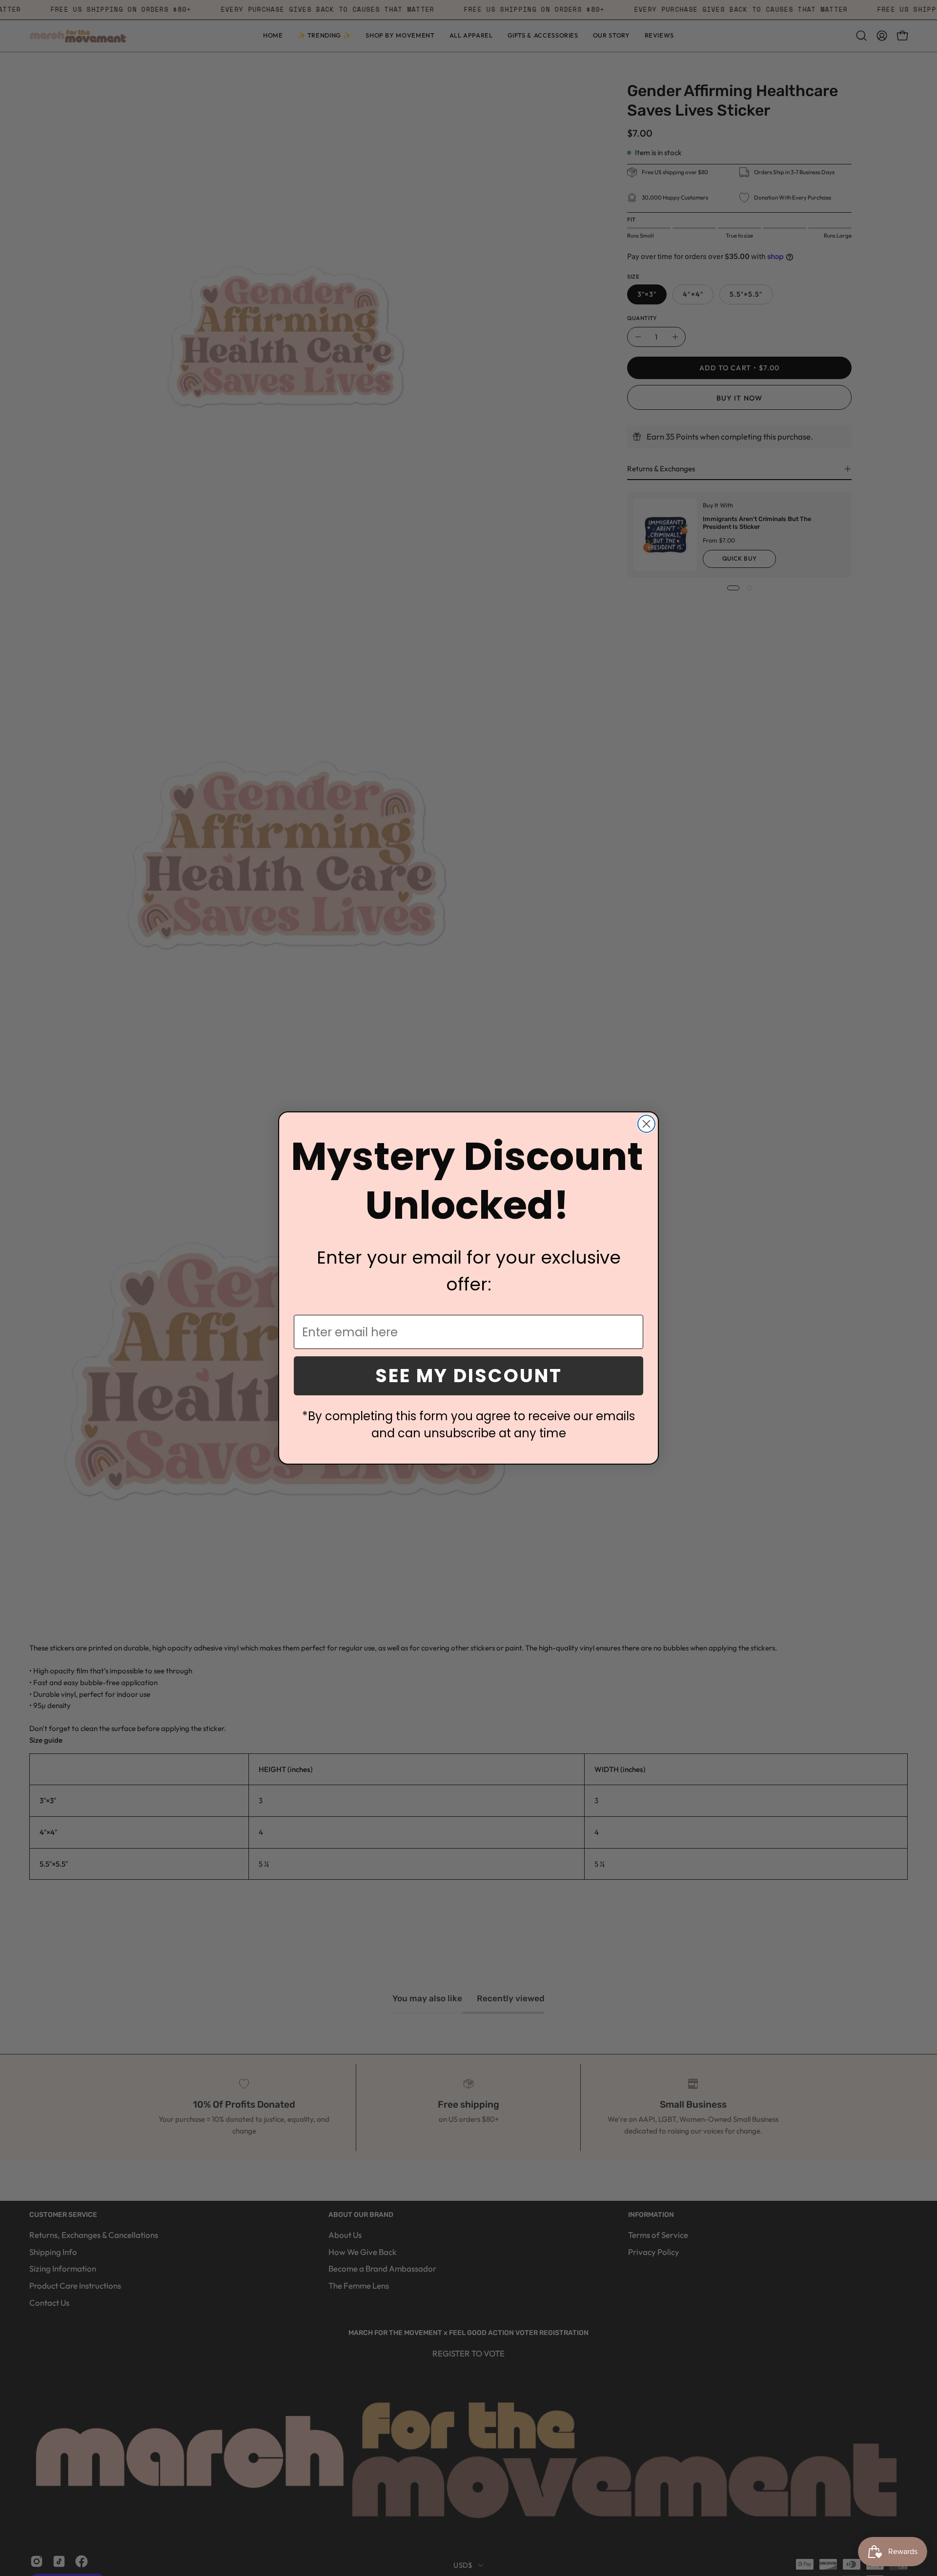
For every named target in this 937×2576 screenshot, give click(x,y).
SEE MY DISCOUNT (469, 1376)
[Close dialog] (646, 1124)
